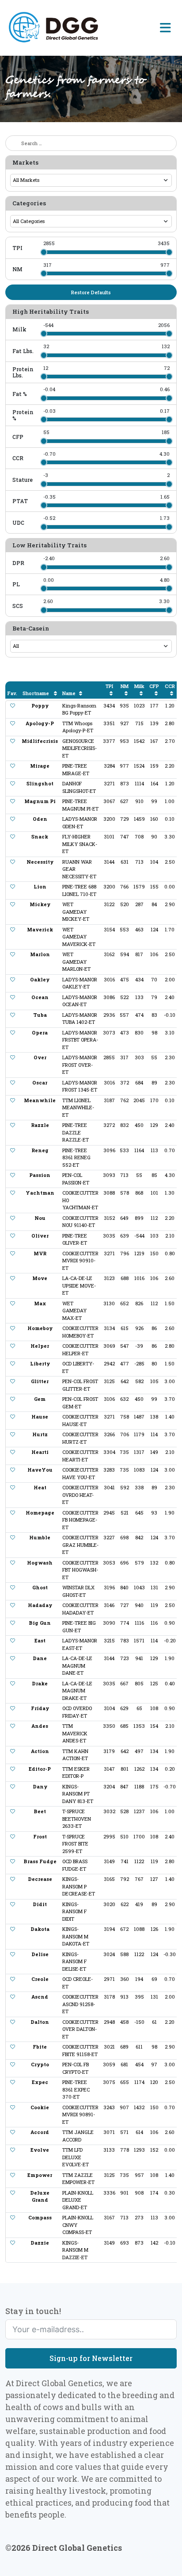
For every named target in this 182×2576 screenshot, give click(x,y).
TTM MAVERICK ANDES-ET (75, 1733)
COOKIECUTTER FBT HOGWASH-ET (80, 1570)
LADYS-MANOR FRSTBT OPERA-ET (80, 1040)
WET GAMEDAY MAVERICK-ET (79, 937)
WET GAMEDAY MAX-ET (74, 1311)
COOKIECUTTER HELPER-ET (80, 1350)
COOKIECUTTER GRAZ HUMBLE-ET (80, 1545)
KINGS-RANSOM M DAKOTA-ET (76, 1936)
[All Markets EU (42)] (91, 180)
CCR (170, 686)
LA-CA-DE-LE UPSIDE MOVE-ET (79, 1285)
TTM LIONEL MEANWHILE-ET (78, 1107)
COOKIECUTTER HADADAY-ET (80, 1609)
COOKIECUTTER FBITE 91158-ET (80, 2050)
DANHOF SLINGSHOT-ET (79, 787)
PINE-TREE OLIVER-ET (75, 1239)
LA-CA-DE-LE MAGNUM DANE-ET (77, 1665)
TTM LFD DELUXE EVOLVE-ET (76, 2157)
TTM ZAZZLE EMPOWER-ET (78, 2179)
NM (125, 686)
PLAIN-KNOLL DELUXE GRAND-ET (78, 2200)
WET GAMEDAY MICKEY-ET (76, 911)
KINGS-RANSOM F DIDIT (74, 1911)
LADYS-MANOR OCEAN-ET (80, 1001)
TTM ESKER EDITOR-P (76, 1772)
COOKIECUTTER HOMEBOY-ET (80, 1332)
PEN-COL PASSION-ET (76, 1179)
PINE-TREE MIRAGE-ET (76, 769)
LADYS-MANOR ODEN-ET (80, 823)
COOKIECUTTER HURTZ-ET (80, 1438)
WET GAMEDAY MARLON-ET (76, 961)
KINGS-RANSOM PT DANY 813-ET (78, 1794)
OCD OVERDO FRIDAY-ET (77, 1712)
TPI (109, 686)
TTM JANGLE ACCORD (78, 2136)
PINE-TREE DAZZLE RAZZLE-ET (76, 1132)
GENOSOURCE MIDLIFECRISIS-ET (80, 748)
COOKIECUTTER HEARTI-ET (80, 1456)
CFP (154, 686)
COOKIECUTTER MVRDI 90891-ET (80, 2115)
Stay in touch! (33, 2311)
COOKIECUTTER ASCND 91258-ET (80, 2004)
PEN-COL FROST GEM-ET (80, 1403)
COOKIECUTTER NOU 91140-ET (80, 1222)
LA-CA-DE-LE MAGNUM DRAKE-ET (77, 1691)
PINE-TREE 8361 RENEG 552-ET (76, 1157)
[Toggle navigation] (165, 28)
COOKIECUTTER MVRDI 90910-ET (80, 1261)
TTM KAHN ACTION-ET (75, 1755)
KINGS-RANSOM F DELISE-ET (74, 1961)
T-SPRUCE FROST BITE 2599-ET (75, 1844)
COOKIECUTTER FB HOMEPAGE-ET (80, 1520)
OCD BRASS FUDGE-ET (75, 1865)
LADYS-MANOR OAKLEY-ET (80, 983)
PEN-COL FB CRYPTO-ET (76, 2068)
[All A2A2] (91, 646)
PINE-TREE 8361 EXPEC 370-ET (76, 2089)
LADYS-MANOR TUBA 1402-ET (80, 1019)
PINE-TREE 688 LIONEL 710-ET (79, 890)
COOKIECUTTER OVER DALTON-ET (80, 2029)
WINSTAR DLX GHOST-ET (78, 1591)
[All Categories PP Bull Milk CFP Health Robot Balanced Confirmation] (91, 221)
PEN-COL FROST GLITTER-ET (80, 1385)
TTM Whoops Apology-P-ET (78, 727)
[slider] (44, 252)
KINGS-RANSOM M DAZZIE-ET (75, 2250)
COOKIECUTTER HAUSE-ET (80, 1420)
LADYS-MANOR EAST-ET (80, 1644)
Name (69, 693)
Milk (139, 686)
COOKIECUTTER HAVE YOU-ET (80, 1473)
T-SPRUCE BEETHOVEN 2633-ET (77, 1819)
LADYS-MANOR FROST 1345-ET (80, 1086)
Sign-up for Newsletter (91, 2358)
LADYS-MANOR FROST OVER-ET (80, 1065)
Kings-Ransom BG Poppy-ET (79, 709)
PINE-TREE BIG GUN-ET (79, 1626)
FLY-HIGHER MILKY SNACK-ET (80, 844)
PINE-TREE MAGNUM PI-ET (80, 805)
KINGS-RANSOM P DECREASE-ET (79, 1886)
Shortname (36, 693)
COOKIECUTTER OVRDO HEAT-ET (80, 1495)
